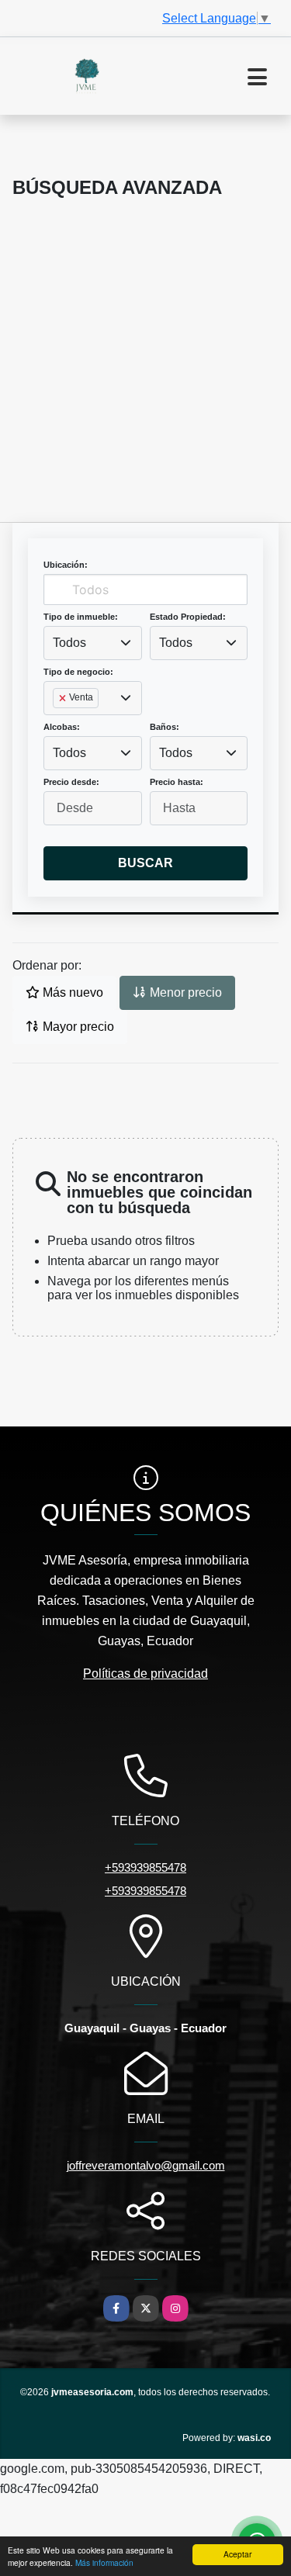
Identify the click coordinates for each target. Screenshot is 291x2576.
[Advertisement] (145, 369)
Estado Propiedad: (188, 617)
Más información (104, 2562)
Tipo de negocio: (78, 672)
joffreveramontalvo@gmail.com (146, 2165)
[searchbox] (57, 723)
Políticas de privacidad (145, 1674)
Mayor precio (77, 1027)
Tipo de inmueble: (81, 617)
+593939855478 (145, 1867)
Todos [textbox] (69, 643)
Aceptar (237, 2554)
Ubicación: (66, 565)
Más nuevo (71, 992)
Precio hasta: (177, 782)
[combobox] (93, 643)
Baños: (165, 727)
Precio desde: (71, 782)
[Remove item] (64, 698)
